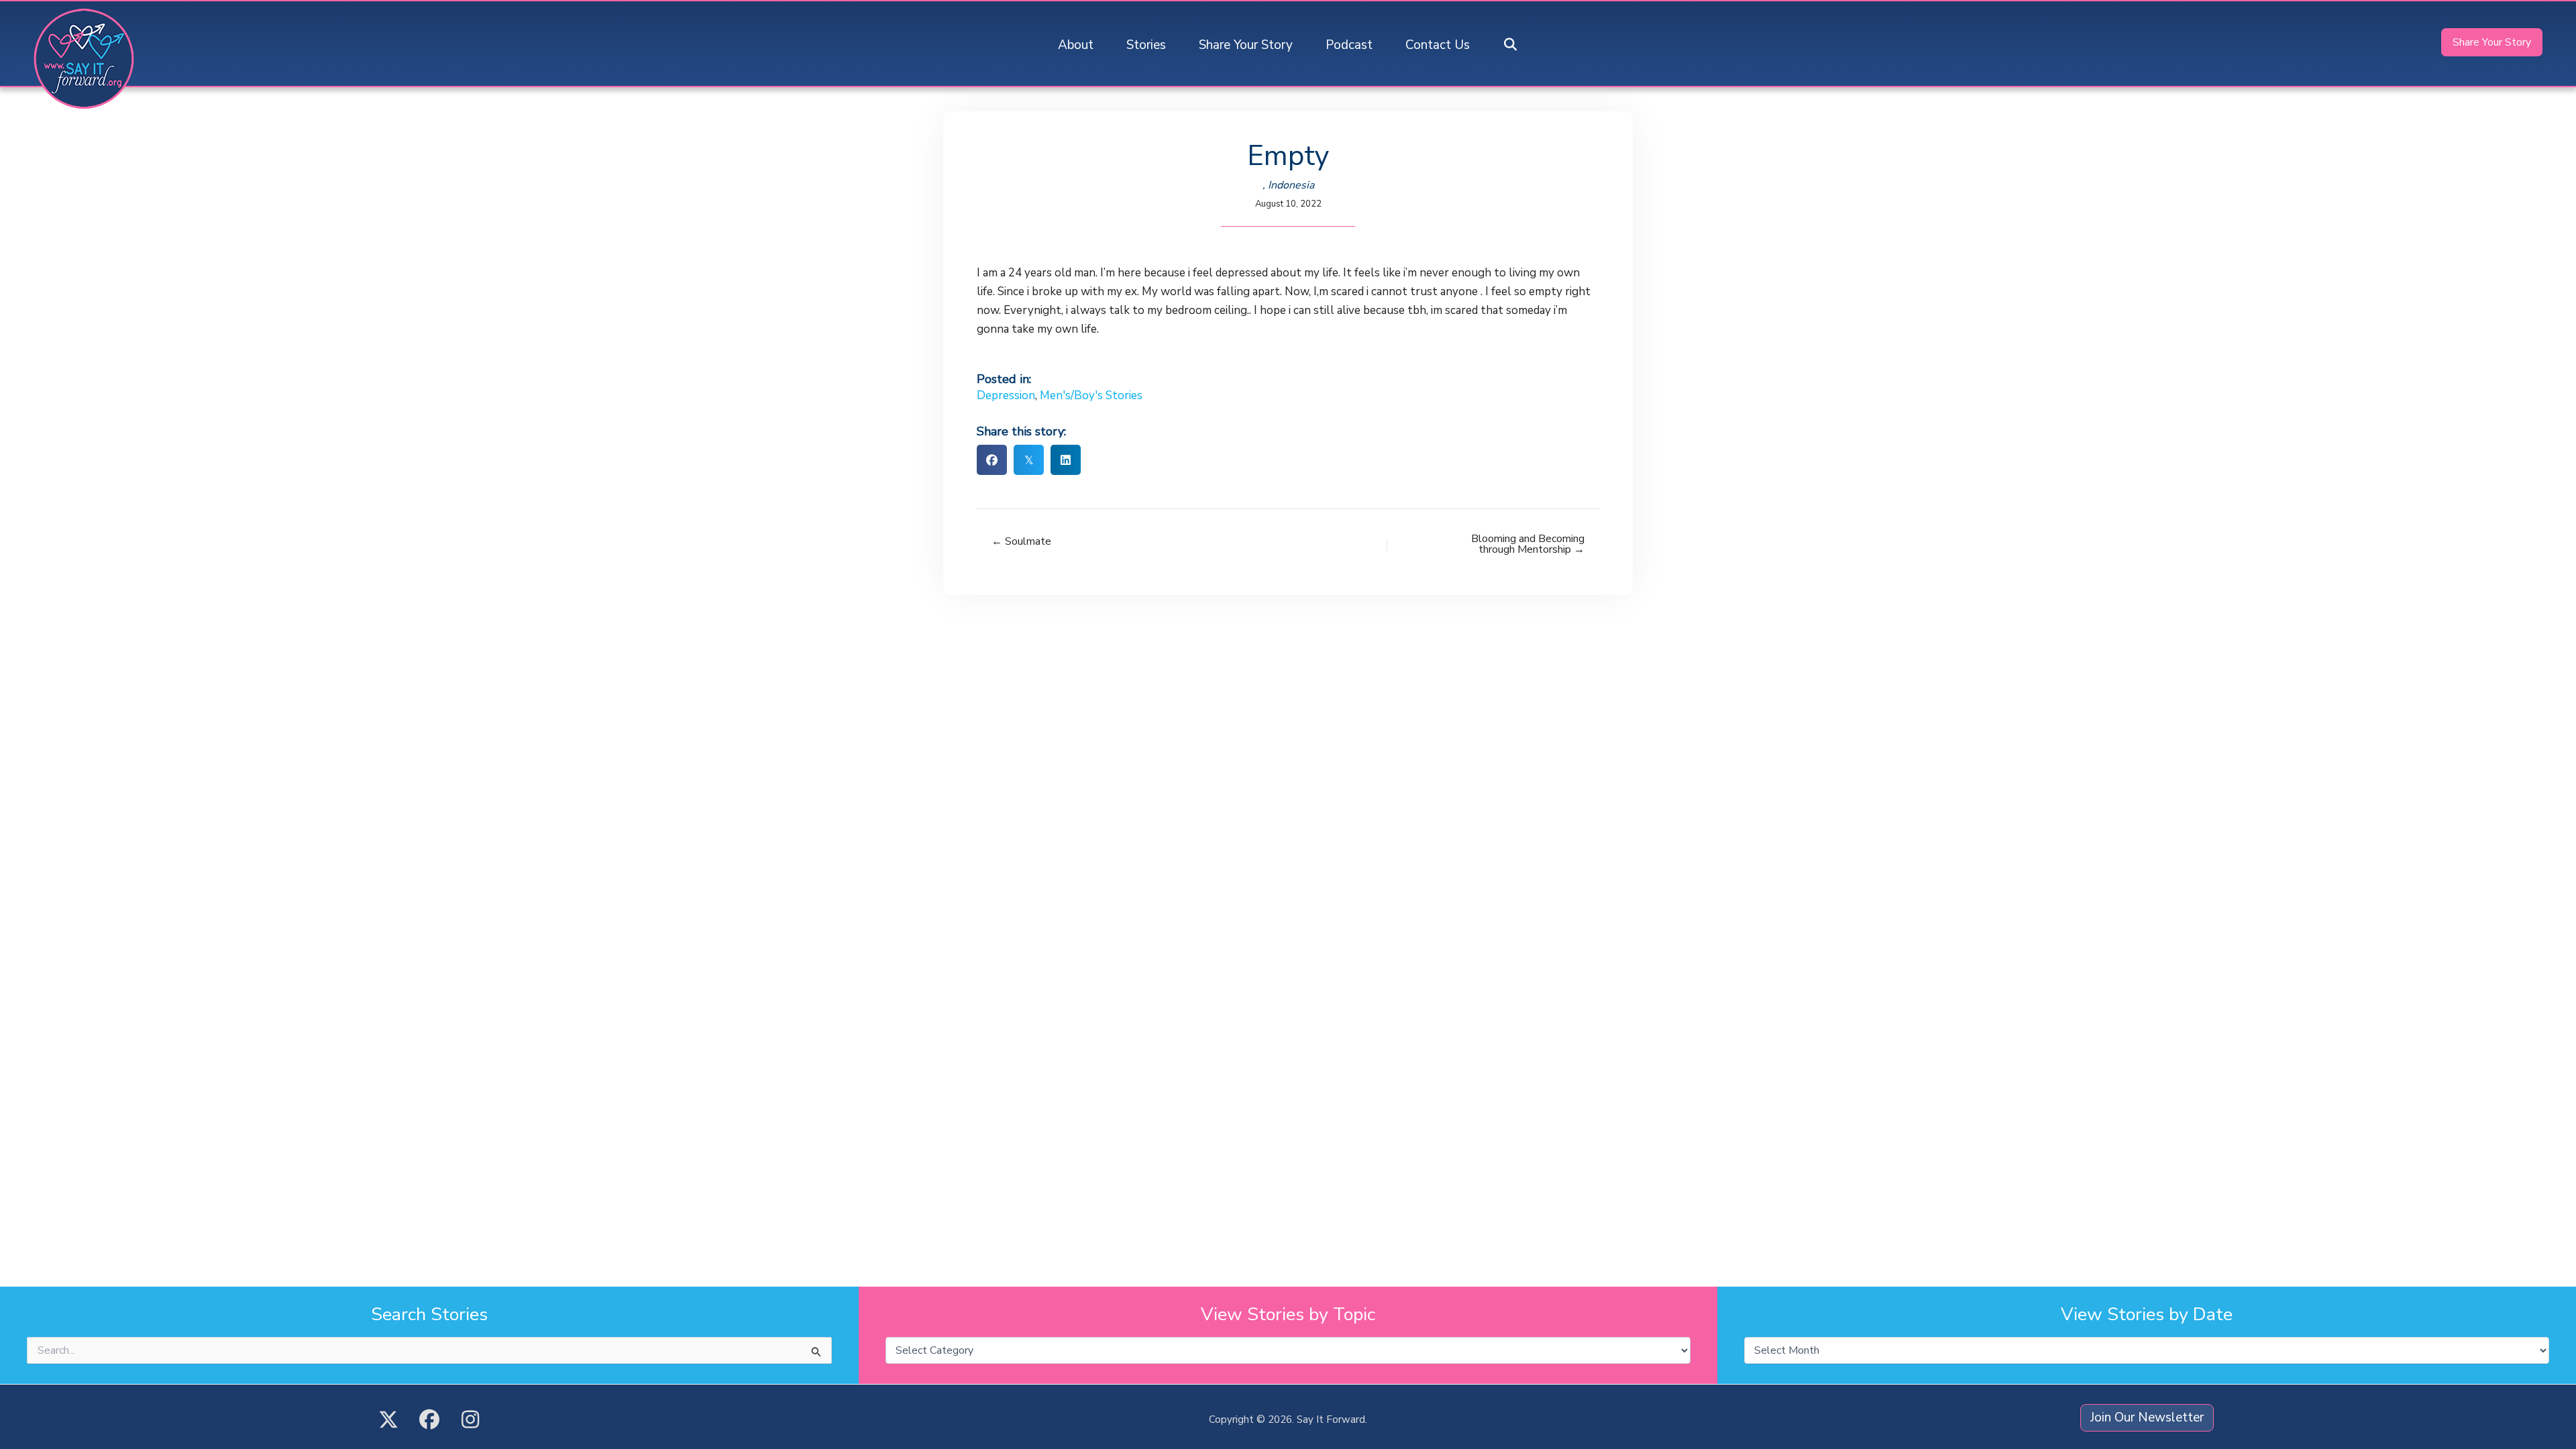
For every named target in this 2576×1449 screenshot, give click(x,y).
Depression (1006, 395)
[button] (1511, 45)
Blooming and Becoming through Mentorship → (1528, 544)
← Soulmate (1021, 541)
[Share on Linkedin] (1066, 460)
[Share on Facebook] (992, 460)
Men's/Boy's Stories (1091, 395)
